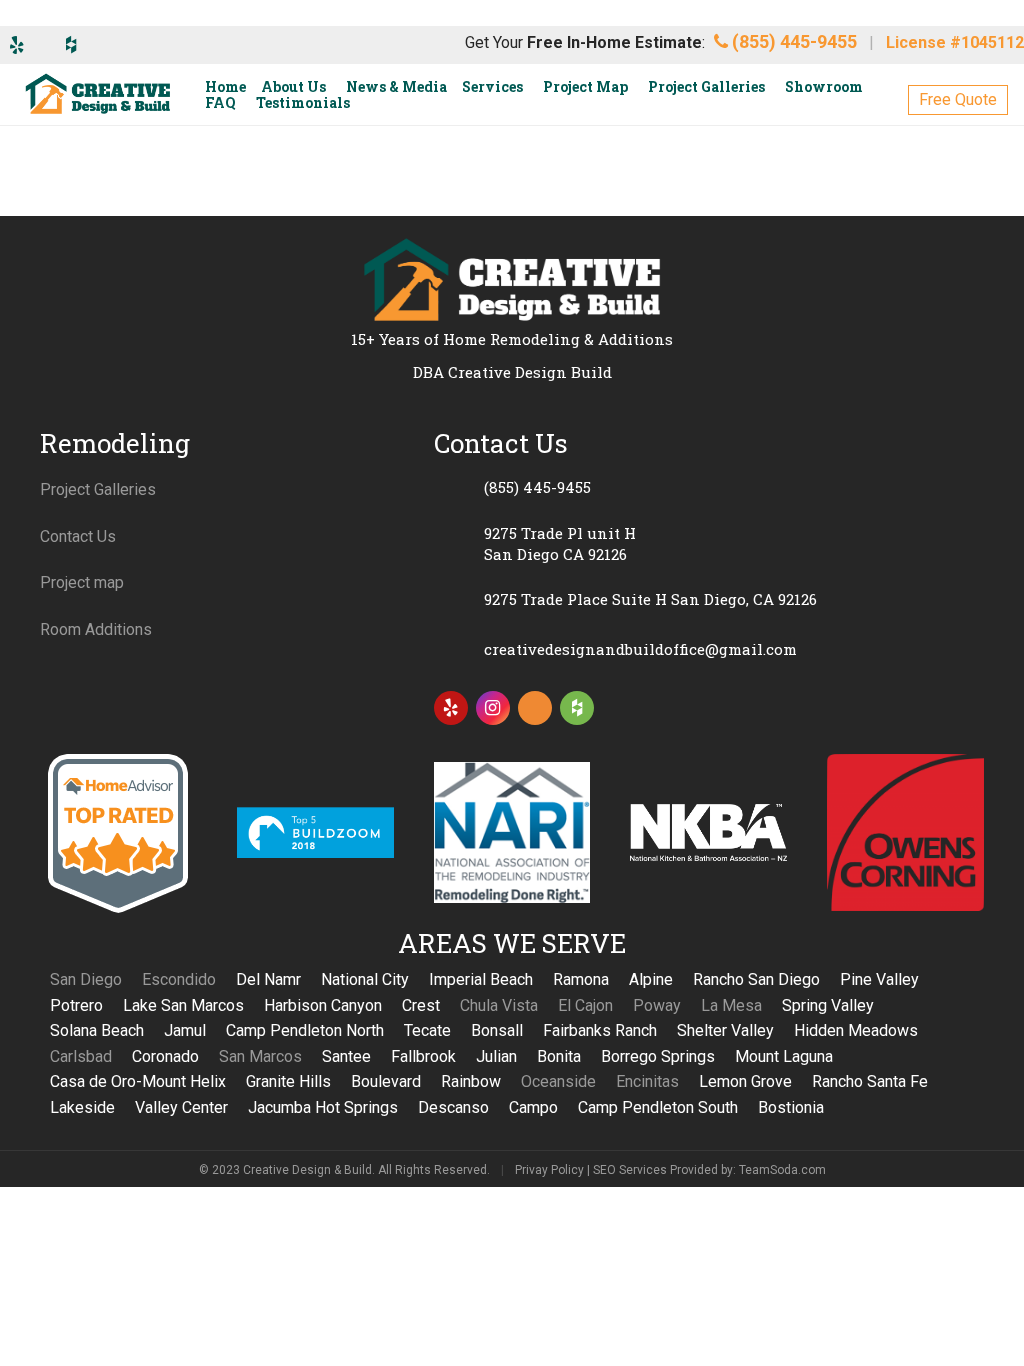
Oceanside (558, 1081)
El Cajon (585, 1005)
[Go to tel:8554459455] (709, 488)
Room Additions (96, 629)
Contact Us (78, 536)
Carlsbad (81, 1056)
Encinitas (647, 1081)
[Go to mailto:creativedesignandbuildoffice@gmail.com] (709, 650)
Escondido (179, 979)
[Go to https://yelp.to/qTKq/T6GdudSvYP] (451, 708)
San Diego (86, 979)
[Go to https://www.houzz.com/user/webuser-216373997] (577, 708)
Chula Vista (499, 1005)
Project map (82, 582)
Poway (657, 1005)
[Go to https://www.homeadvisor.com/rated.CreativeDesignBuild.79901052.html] (535, 712)
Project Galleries (98, 489)
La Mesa (731, 1005)
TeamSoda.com (782, 1170)
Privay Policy (549, 1170)
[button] (958, 100)
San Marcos (260, 1056)
